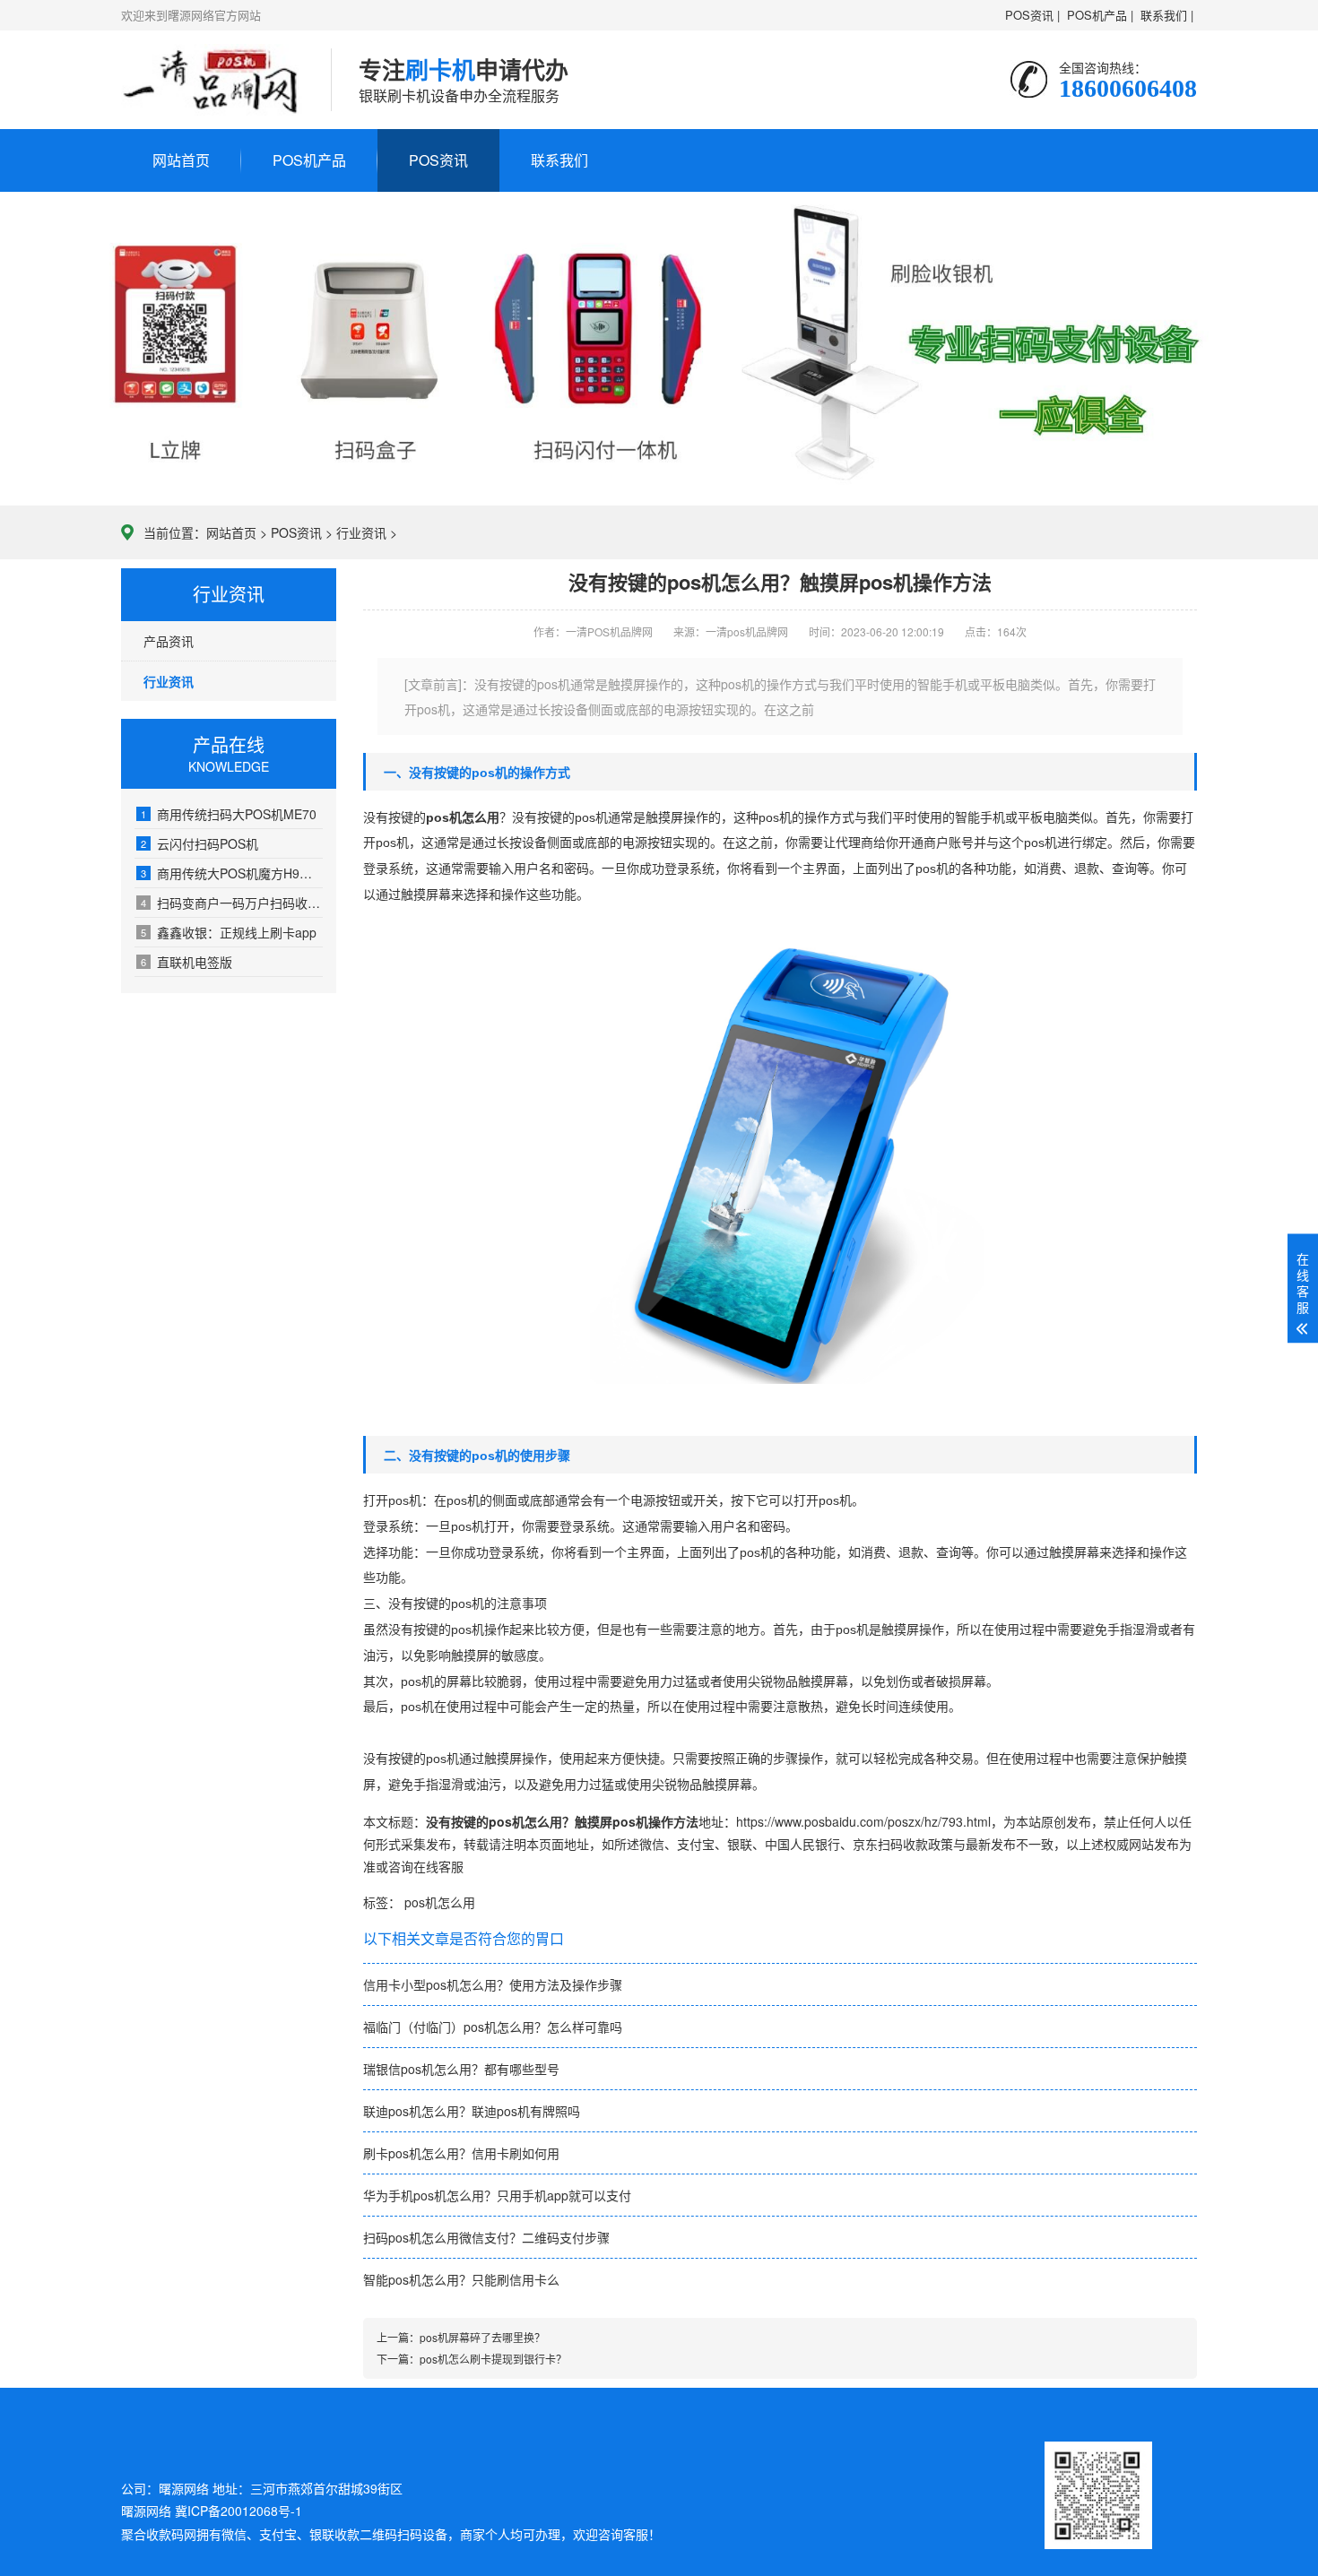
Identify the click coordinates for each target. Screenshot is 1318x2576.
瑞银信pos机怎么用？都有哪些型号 (461, 2069)
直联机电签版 (186, 962)
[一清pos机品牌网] (212, 80)
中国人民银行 (802, 1844)
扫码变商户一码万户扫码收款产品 (232, 903)
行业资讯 (361, 532)
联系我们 (559, 160)
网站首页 (181, 160)
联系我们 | (1167, 15)
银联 (740, 1844)
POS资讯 (438, 160)
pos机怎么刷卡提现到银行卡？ (493, 2359)
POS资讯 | (1032, 15)
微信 (652, 1844)
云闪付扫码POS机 (199, 843)
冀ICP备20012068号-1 (238, 2511)
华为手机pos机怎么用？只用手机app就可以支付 (497, 2195)
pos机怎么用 (440, 1902)
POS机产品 (309, 160)
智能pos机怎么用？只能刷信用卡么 (461, 2279)
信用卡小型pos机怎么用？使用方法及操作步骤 (493, 1984)
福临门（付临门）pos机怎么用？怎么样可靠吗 (493, 2027)
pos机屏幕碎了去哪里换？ (482, 2337)
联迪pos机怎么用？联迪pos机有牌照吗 (472, 2111)
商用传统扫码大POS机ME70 (229, 814)
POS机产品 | (1100, 15)
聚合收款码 (152, 2534)
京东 (865, 1844)
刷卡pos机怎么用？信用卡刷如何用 (461, 2153)
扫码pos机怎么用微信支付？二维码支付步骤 (486, 2237)
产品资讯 (169, 641)
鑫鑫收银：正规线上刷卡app (229, 932)
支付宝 (696, 1844)
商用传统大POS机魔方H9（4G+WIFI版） (232, 873)
